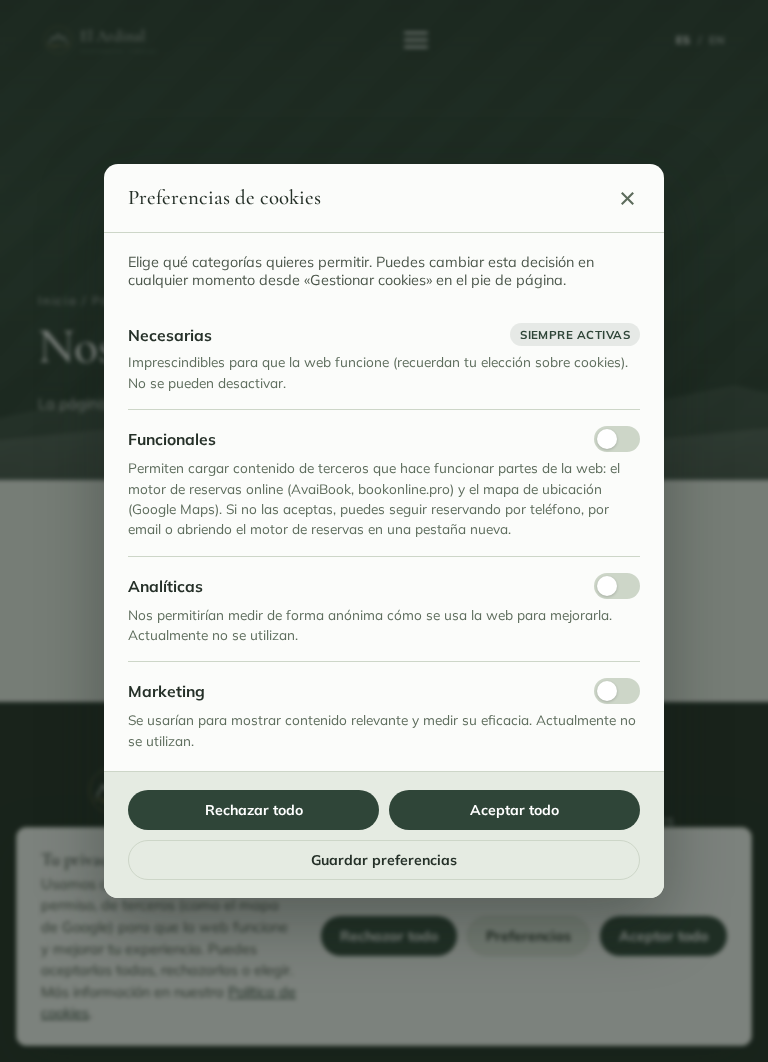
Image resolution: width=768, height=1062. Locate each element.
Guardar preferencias (384, 860)
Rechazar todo (254, 810)
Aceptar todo (514, 810)
